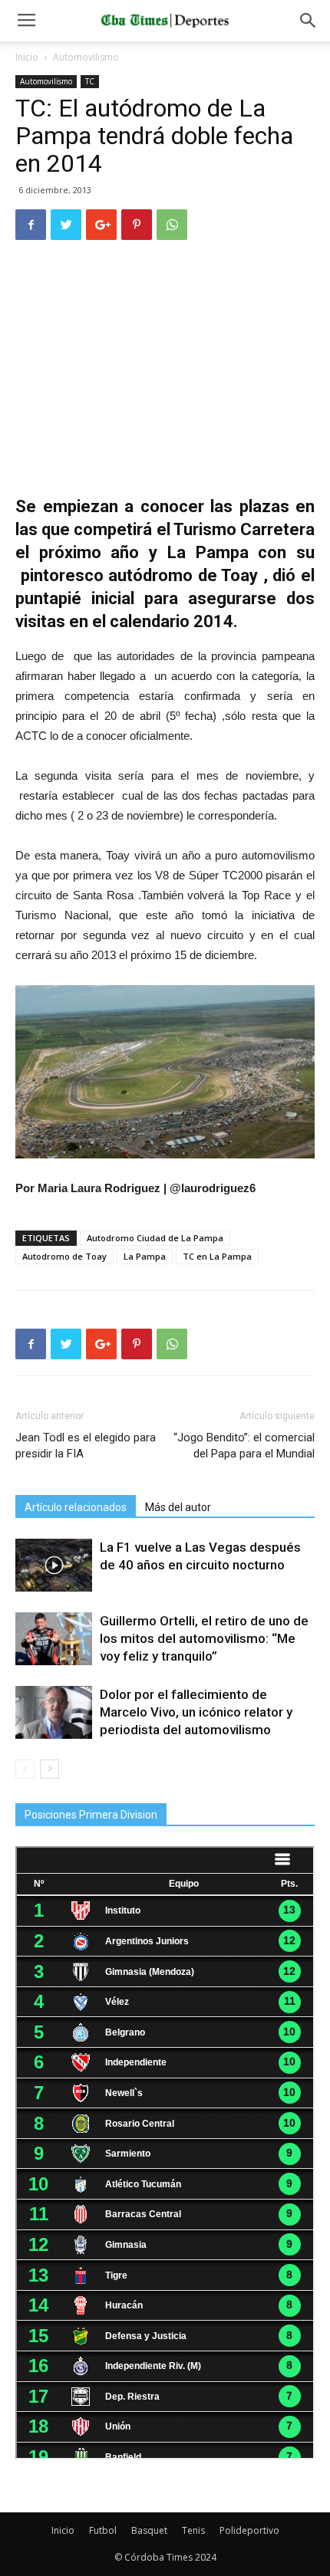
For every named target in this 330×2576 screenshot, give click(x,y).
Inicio (27, 57)
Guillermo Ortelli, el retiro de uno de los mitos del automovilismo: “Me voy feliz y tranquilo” (204, 1638)
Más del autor (178, 1507)
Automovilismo (86, 57)
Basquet (149, 2530)
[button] (309, 21)
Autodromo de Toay (64, 1256)
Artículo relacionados (76, 1507)
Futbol (103, 2530)
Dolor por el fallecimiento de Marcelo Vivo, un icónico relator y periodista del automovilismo (196, 1712)
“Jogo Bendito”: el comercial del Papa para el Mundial (244, 1446)
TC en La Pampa (217, 1256)
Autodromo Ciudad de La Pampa (155, 1238)
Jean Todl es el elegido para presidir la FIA (86, 1446)
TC (90, 81)
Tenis (193, 2530)
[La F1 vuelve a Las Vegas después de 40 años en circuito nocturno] (54, 1565)
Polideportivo (249, 2530)
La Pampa (145, 1256)
